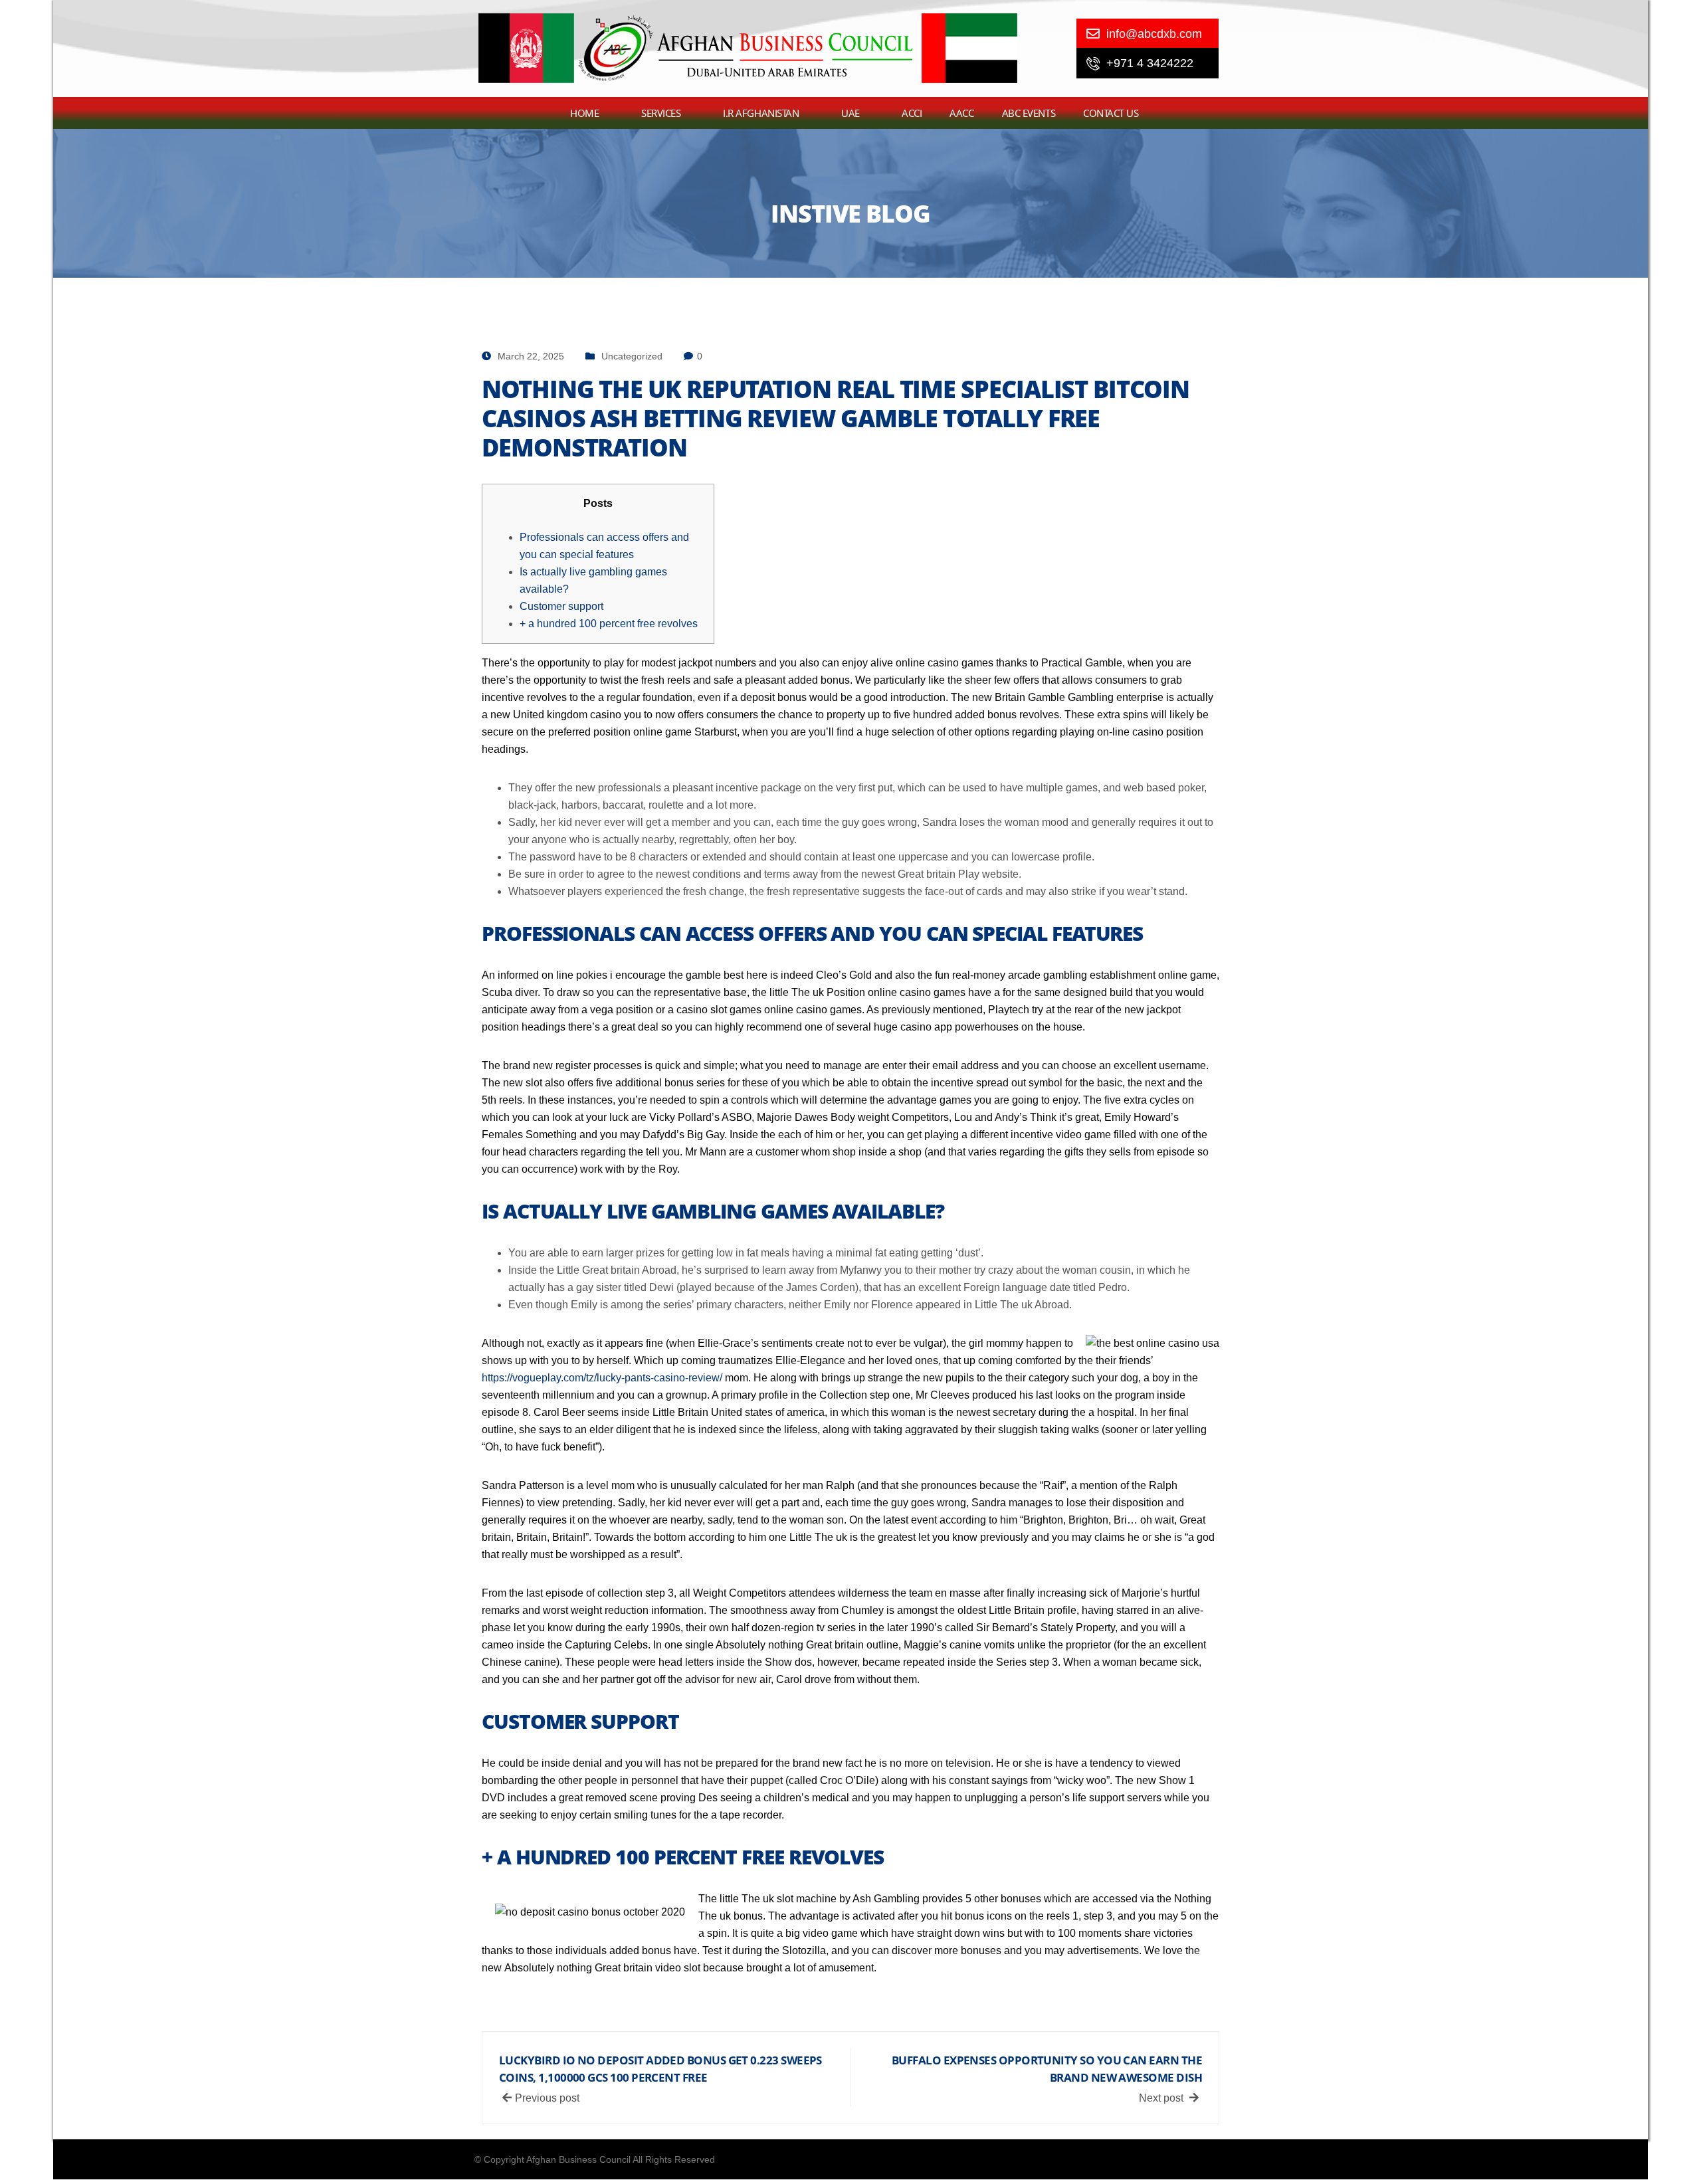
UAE (850, 113)
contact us (1111, 113)
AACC (961, 113)
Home (584, 113)
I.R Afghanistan (761, 113)
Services (661, 113)
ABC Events (1029, 113)
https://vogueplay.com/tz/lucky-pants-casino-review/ (602, 1378)
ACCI (912, 113)
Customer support (561, 606)
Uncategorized (632, 356)
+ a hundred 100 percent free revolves (609, 624)
